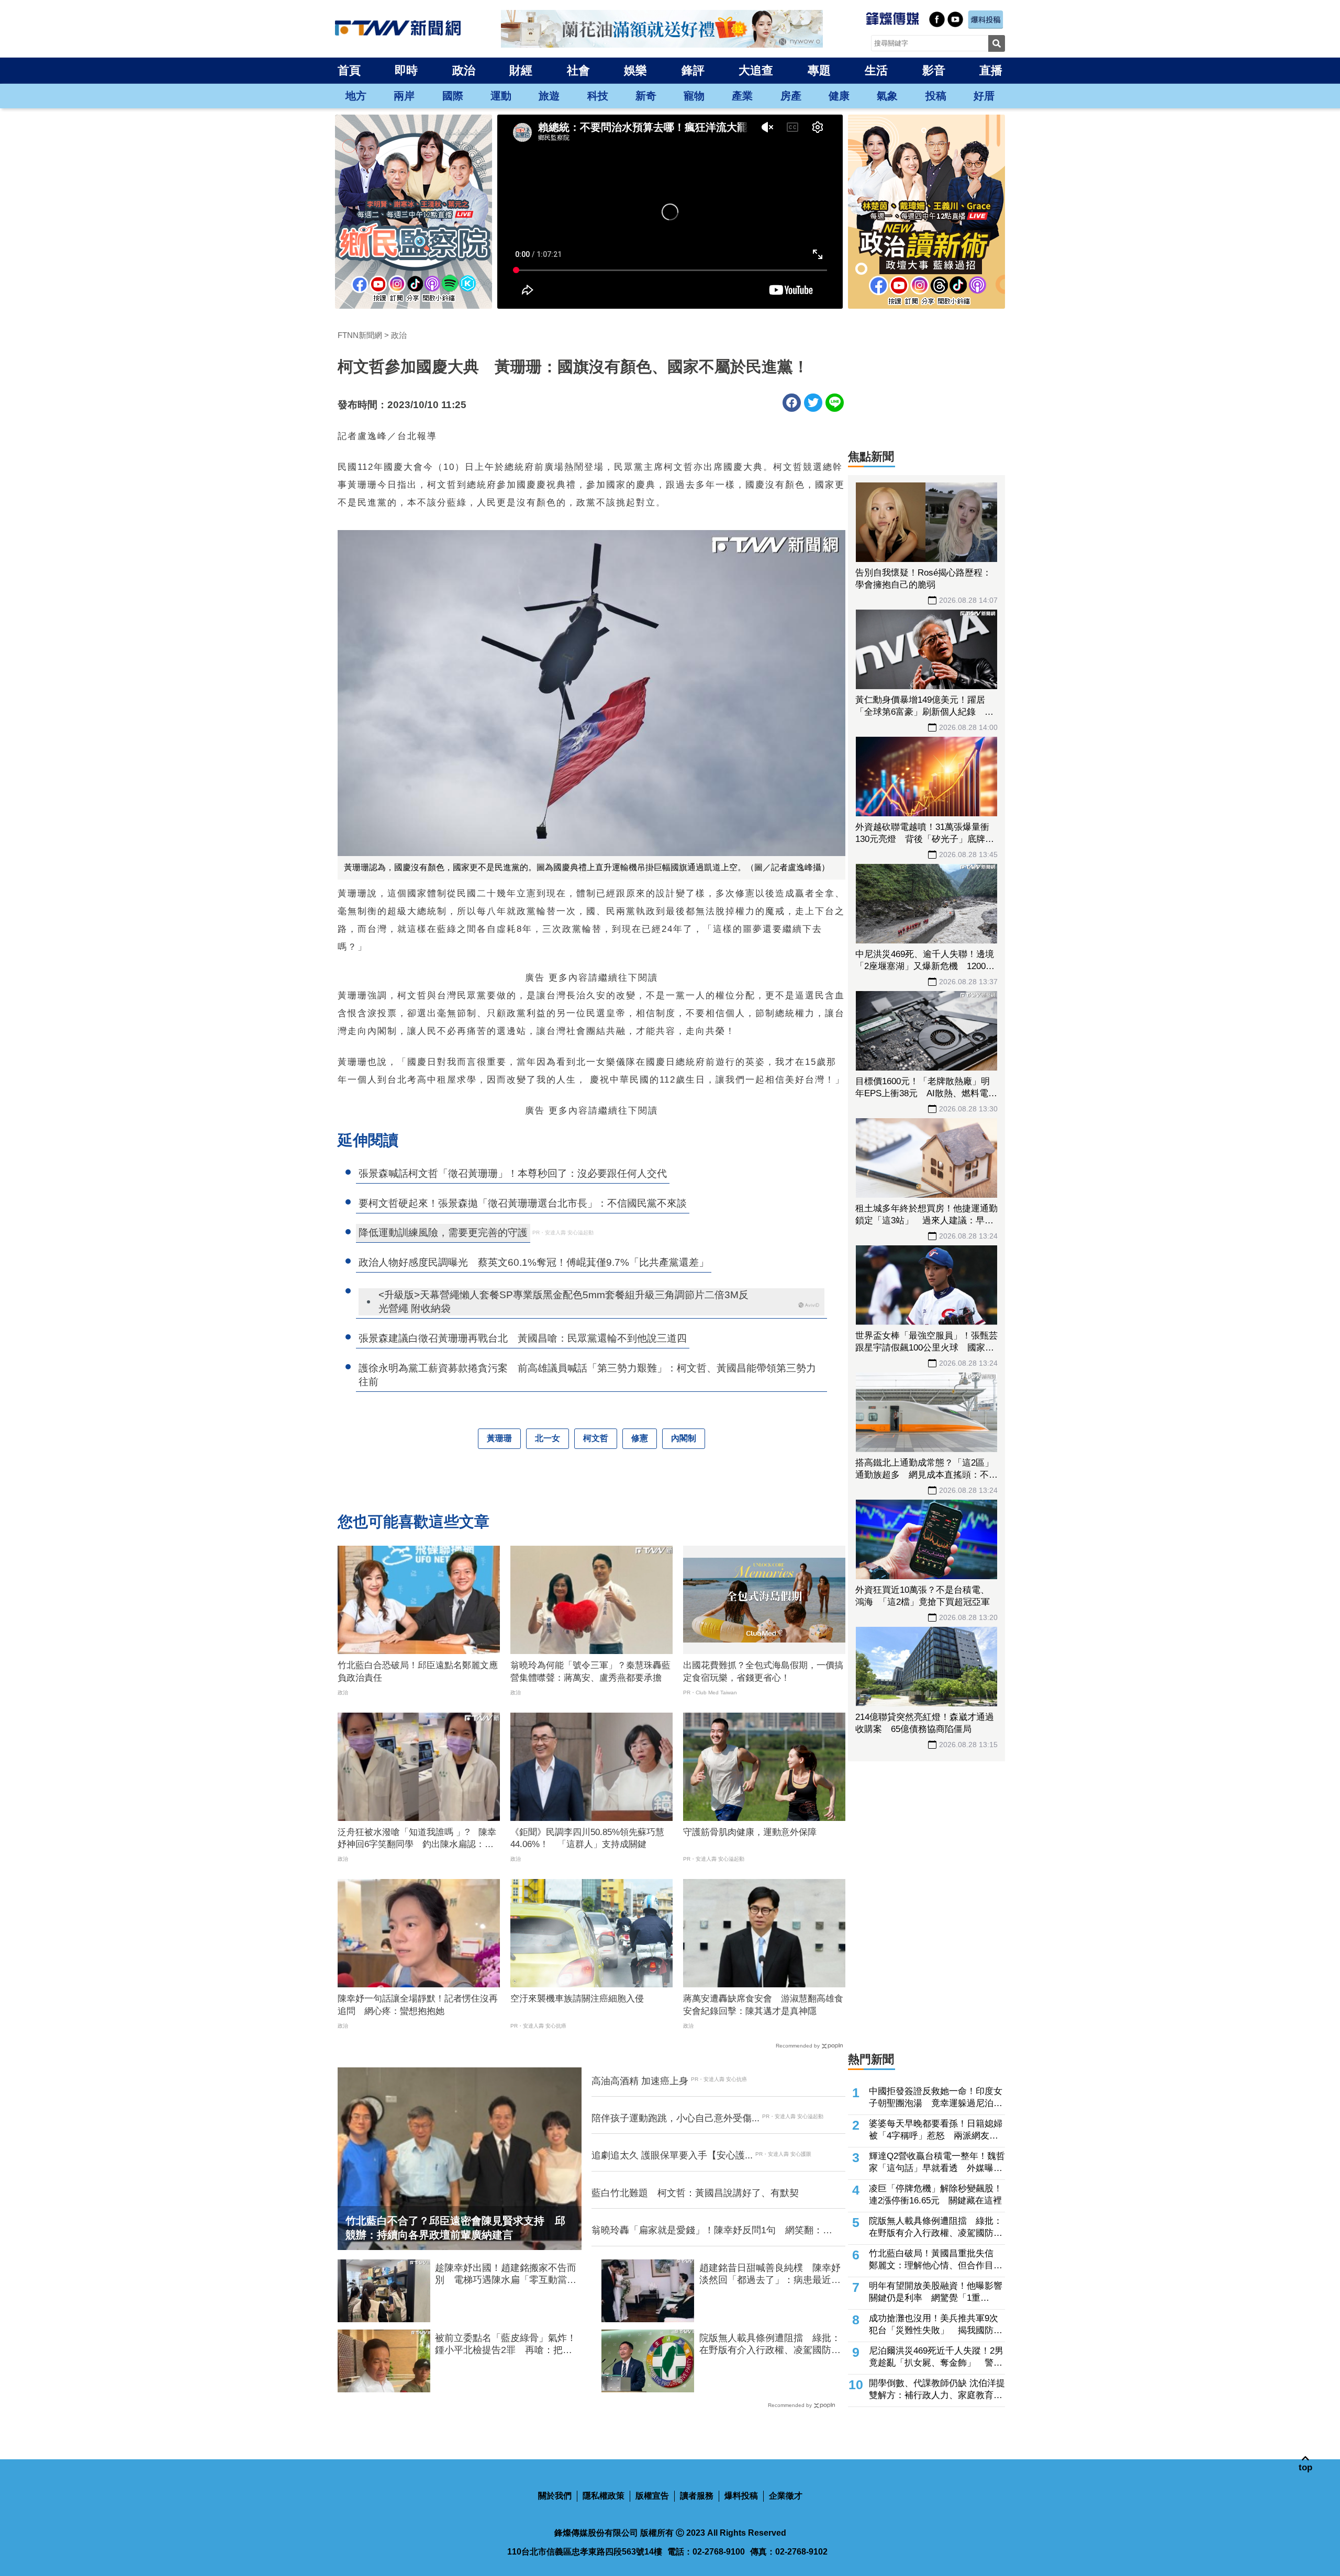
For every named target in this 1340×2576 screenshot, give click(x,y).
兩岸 (404, 96)
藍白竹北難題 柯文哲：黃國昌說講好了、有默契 (695, 2193)
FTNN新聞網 (360, 335)
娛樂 (635, 70)
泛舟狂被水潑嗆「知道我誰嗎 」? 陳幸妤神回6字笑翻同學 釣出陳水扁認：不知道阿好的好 (417, 1839)
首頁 (349, 70)
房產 (791, 96)
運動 (501, 96)
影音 (934, 70)
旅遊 (549, 96)
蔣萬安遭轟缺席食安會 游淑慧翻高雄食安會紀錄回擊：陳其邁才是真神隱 (763, 2005)
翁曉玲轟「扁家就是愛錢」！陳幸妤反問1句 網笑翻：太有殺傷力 (712, 2231)
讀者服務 (697, 2496)
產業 (742, 96)
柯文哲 (596, 1438)
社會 (578, 70)
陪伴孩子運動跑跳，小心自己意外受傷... (675, 2118)
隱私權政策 (604, 2496)
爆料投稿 (741, 2496)
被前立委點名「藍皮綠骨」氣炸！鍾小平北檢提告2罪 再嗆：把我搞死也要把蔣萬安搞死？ (506, 2345)
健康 (839, 96)
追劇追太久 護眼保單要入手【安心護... (672, 2155)
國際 (453, 96)
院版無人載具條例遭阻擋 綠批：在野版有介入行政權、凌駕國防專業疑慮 (770, 2345)
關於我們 (555, 2496)
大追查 (756, 70)
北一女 (548, 1438)
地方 (356, 96)
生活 (876, 70)
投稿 (936, 96)
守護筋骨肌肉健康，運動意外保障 (750, 1832)
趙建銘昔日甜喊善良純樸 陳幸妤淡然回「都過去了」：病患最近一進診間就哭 (770, 2275)
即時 (406, 70)
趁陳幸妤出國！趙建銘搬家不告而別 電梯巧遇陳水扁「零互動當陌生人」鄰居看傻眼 (506, 2275)
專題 (819, 70)
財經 (521, 70)
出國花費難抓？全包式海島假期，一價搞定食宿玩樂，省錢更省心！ (763, 1672)
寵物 (694, 96)
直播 (991, 70)
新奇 (646, 96)
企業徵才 (786, 2496)
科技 (598, 96)
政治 (464, 70)
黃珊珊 (499, 1438)
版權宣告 (652, 2496)
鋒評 (693, 70)
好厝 (984, 96)
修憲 (640, 1438)
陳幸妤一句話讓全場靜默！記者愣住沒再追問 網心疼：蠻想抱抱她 (418, 2005)
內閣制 (684, 1438)
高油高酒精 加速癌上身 (640, 2081)
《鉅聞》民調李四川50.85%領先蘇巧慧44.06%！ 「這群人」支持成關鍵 (587, 1838)
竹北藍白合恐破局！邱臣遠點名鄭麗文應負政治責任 (418, 1672)
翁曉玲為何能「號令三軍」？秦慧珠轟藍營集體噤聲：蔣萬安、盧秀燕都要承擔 (590, 1672)
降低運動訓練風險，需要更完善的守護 (443, 1233)
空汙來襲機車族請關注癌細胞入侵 (577, 1999)
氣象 (887, 96)
